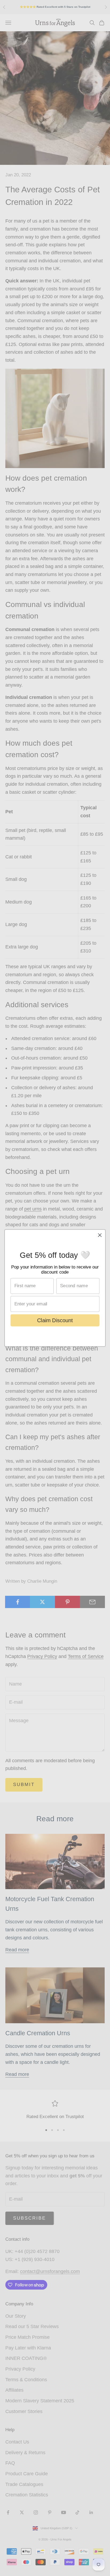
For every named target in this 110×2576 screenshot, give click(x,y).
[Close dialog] (100, 1235)
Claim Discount (55, 1320)
